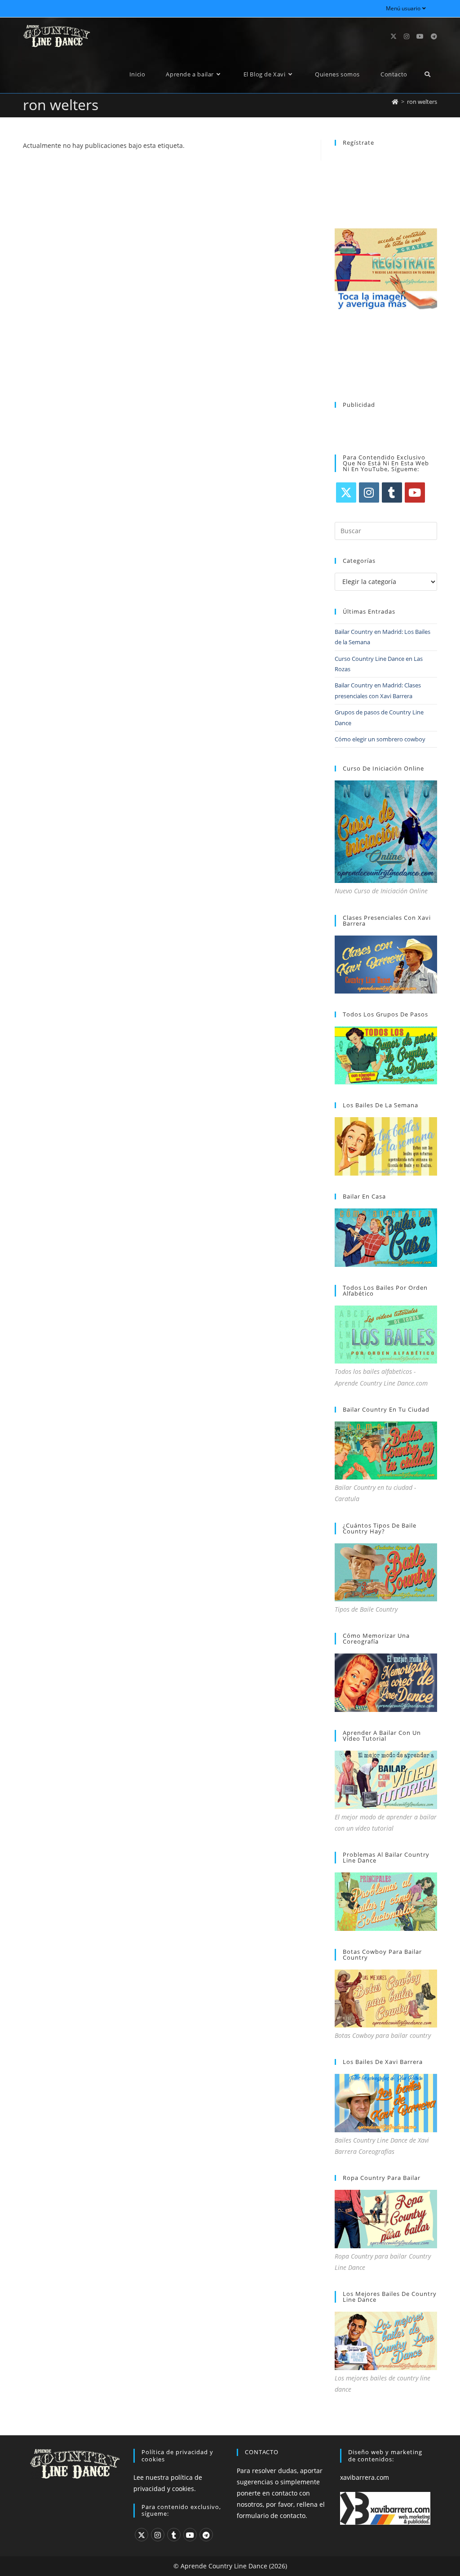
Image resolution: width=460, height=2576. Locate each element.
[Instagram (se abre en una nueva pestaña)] (407, 36)
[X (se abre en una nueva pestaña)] (394, 36)
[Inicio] (395, 102)
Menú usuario (403, 8)
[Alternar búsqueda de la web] (427, 74)
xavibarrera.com (365, 2477)
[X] (346, 492)
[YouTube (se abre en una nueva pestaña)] (420, 36)
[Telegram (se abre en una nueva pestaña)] (434, 36)
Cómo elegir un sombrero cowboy (380, 739)
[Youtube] (415, 492)
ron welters (422, 102)
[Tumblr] (392, 492)
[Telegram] (206, 2535)
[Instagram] (369, 492)
